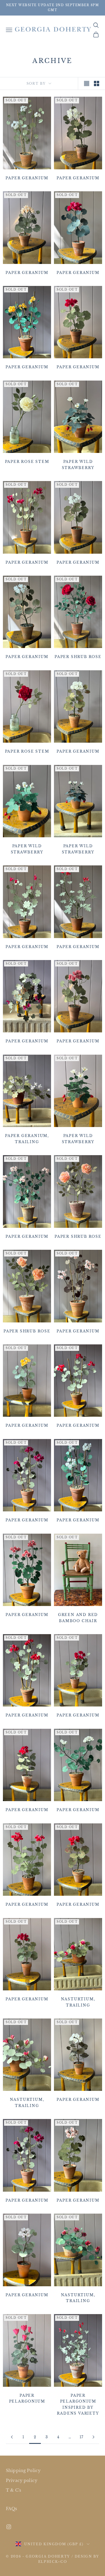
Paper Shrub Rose (78, 657)
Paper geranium (27, 178)
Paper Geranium (27, 367)
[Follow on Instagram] (9, 2527)
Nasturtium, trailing (78, 2002)
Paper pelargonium (27, 2398)
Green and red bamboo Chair (78, 1618)
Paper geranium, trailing (27, 1139)
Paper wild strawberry (78, 464)
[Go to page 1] (12, 2437)
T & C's (13, 2490)
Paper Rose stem (27, 462)
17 (82, 2437)
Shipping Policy (23, 2471)
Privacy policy (22, 2480)
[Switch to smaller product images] (97, 83)
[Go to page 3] (93, 2437)
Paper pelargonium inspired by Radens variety (78, 2404)
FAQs (12, 2509)
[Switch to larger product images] (87, 83)
